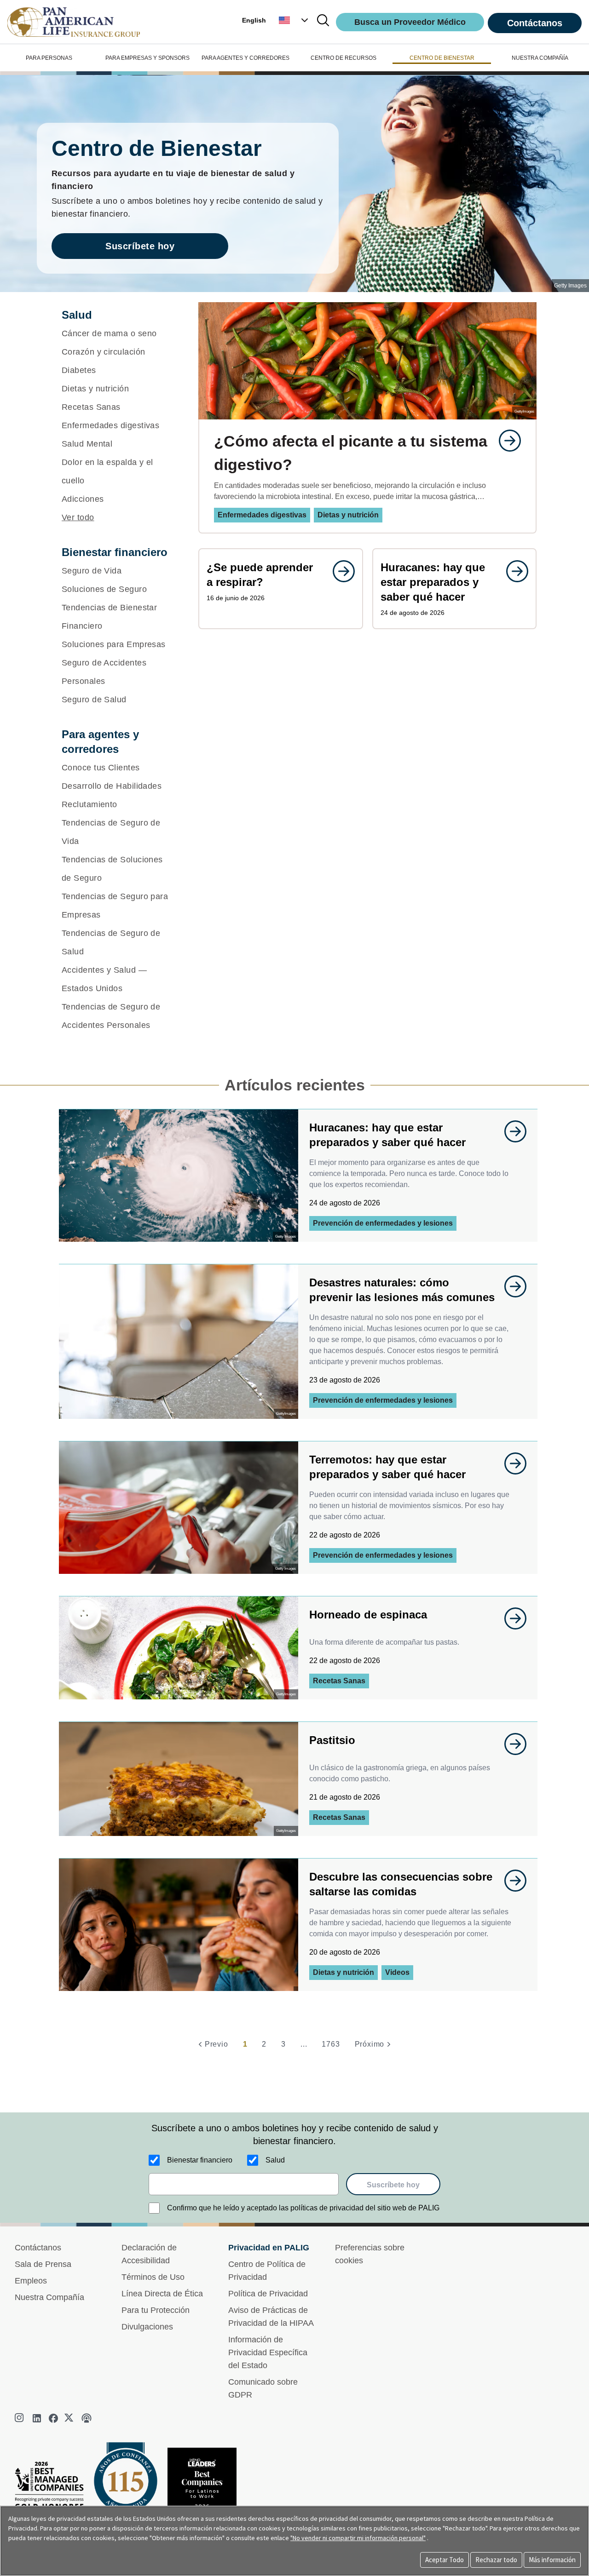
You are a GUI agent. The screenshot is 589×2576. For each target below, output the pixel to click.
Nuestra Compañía (49, 2297)
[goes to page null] (505, 441)
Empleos (31, 2281)
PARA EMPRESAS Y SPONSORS (147, 58)
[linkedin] (37, 2418)
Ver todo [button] (78, 517)
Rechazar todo (496, 2560)
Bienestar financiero (200, 2160)
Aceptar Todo (445, 2560)
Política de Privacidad (268, 2294)
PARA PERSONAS (49, 58)
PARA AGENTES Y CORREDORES (245, 58)
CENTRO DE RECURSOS (344, 58)
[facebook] (53, 2418)
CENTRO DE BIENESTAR (442, 58)
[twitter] (70, 2418)
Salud (275, 2160)
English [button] (254, 20)
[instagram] (20, 2418)
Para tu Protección (156, 2310)
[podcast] (87, 2418)
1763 (331, 2044)
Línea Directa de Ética (162, 2294)
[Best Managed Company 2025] (53, 2488)
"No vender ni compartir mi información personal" (358, 2538)
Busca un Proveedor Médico (410, 22)
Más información (552, 2560)
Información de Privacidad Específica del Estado (268, 2352)
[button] (294, 20)
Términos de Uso (153, 2277)
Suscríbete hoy (140, 246)
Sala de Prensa (43, 2264)
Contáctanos (535, 23)
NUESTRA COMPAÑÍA (540, 58)
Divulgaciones (147, 2327)
